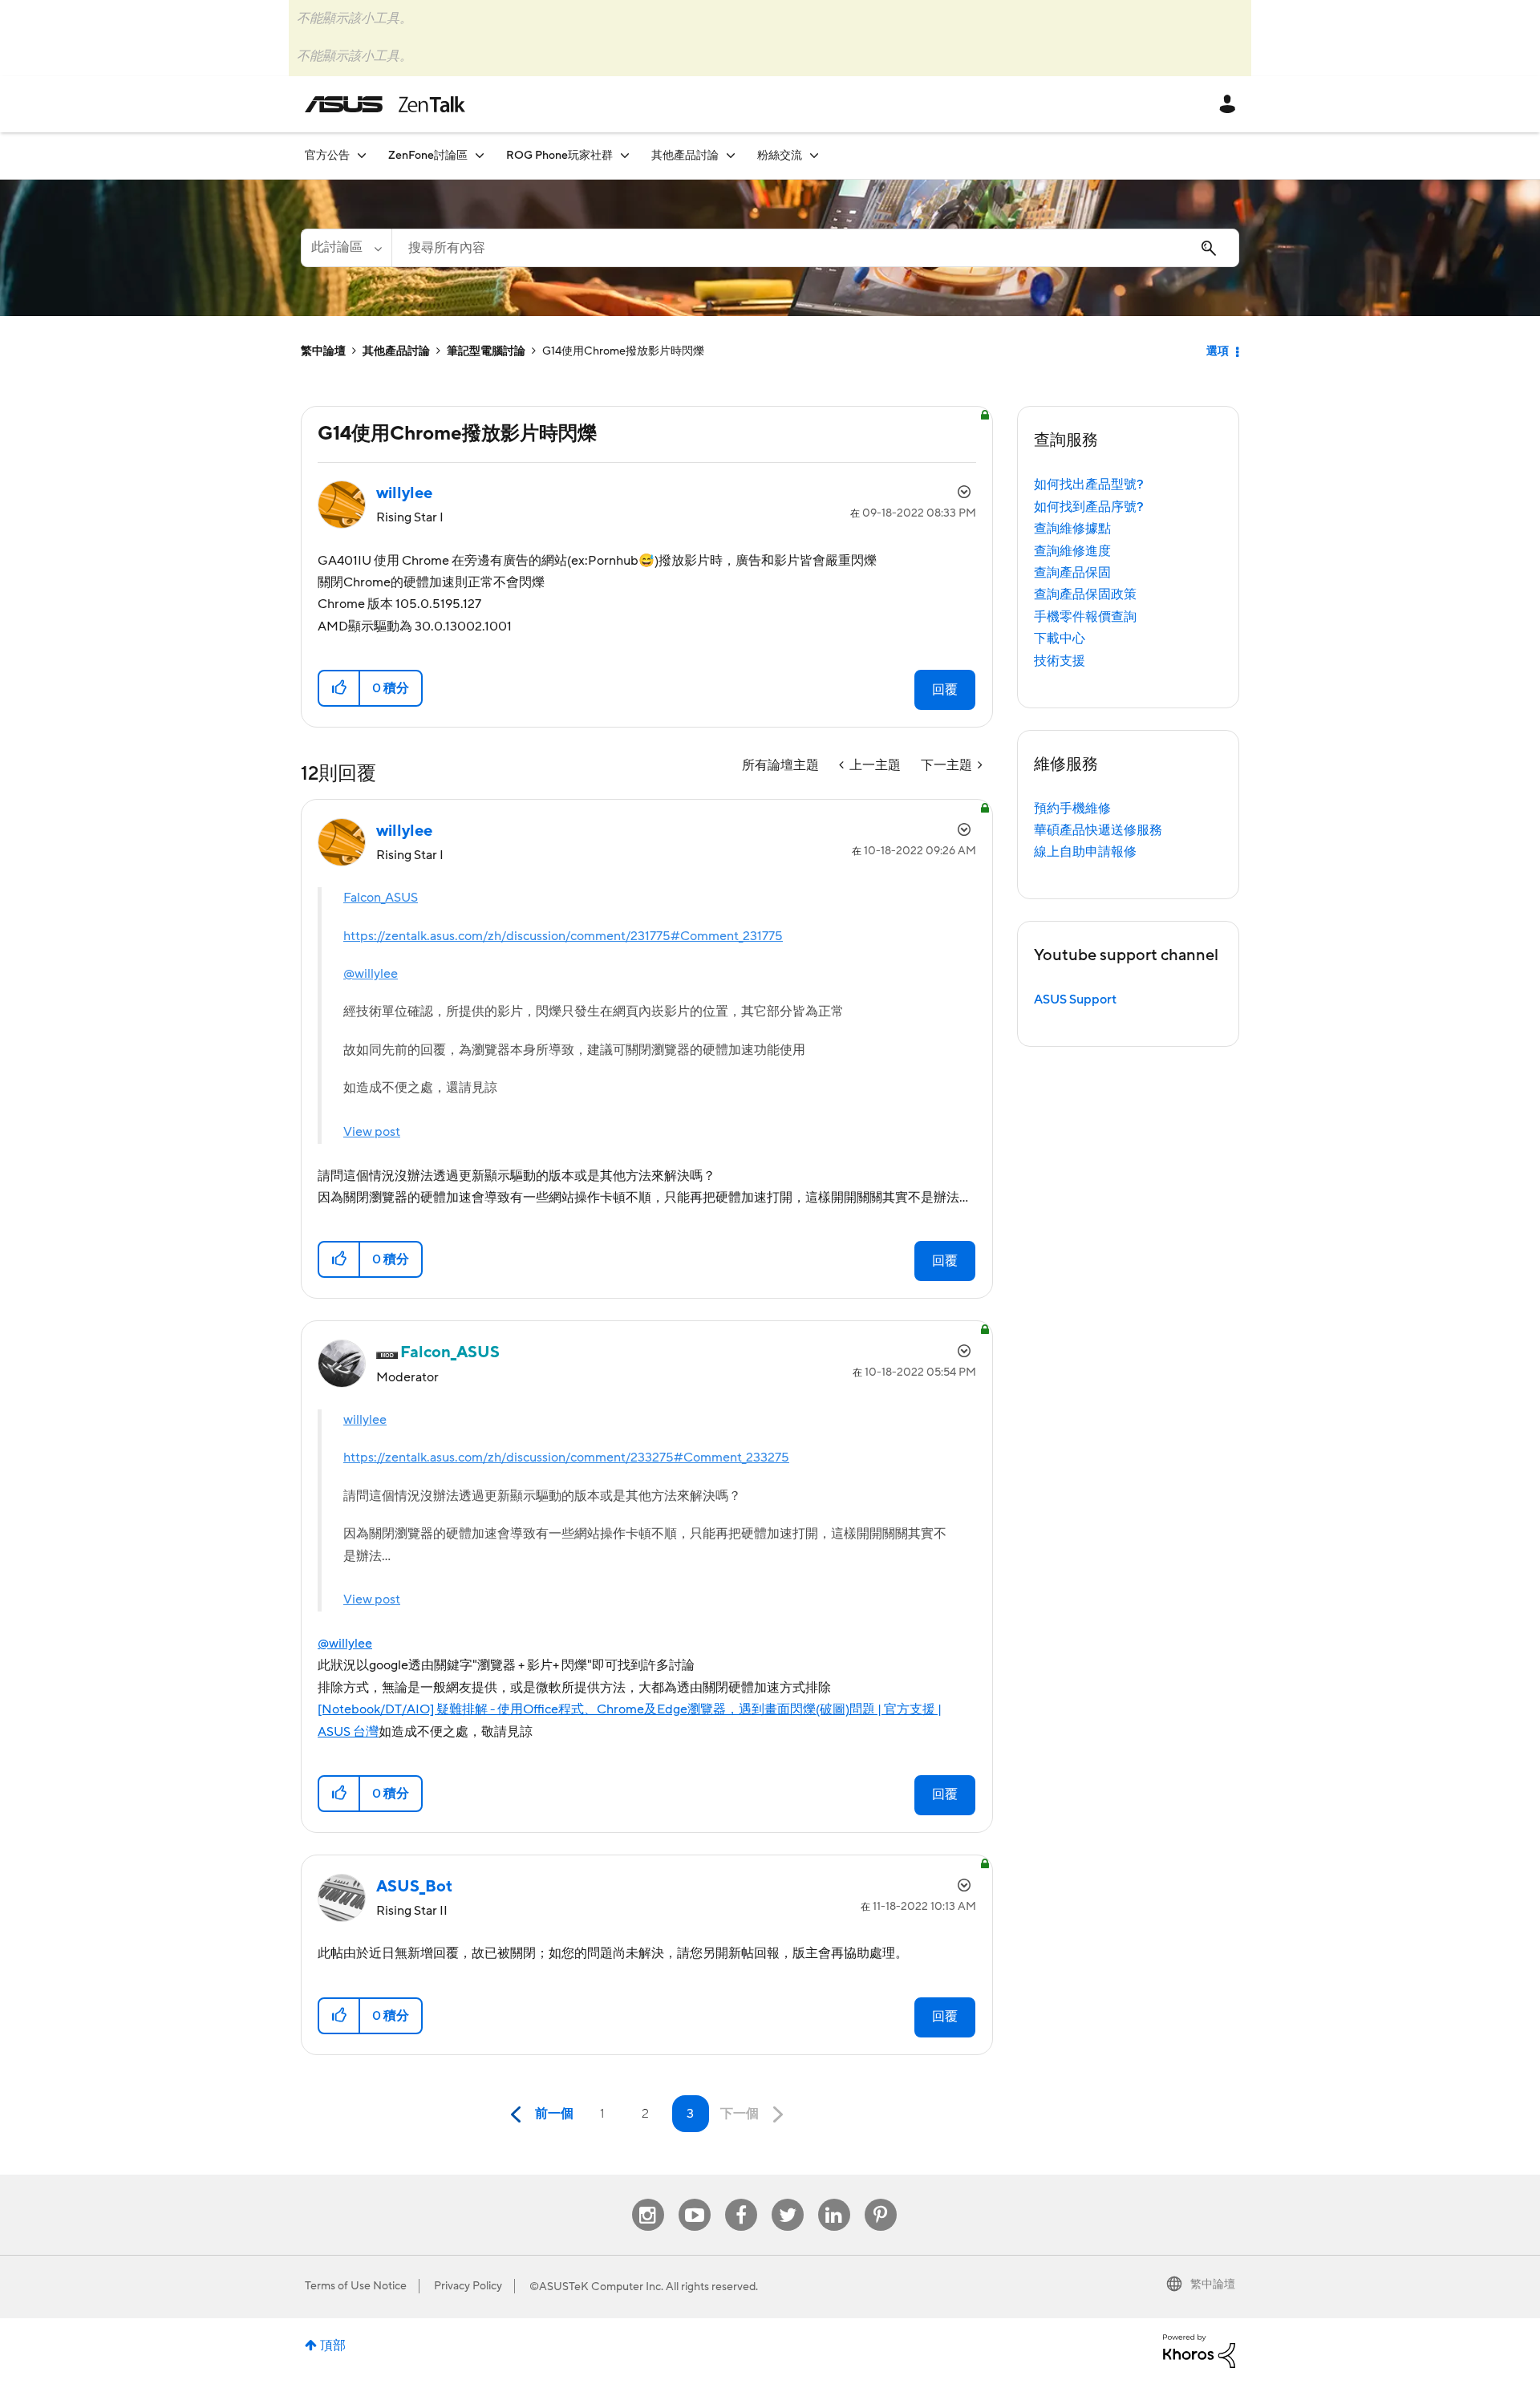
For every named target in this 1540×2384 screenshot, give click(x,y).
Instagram (648, 2199)
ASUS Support (1075, 999)
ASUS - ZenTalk (385, 104)
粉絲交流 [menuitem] (780, 156)
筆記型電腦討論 (486, 351)
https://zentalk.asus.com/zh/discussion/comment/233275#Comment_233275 (566, 1458)
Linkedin (834, 2199)
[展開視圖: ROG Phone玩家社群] (625, 155)
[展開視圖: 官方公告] (362, 155)
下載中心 (1060, 639)
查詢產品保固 (1072, 573)
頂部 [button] (333, 2345)
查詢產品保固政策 (1085, 594)
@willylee (371, 974)
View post (372, 1132)
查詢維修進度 (1072, 551)
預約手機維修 (1072, 809)
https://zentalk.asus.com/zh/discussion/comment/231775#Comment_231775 (563, 936)
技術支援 (1060, 661)
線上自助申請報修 (1085, 852)
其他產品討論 (396, 351)
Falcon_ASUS (381, 898)
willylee (365, 1420)
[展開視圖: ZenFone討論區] (480, 155)
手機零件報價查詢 (1085, 617)
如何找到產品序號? (1089, 507)
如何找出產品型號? (1089, 485)
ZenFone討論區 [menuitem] (428, 156)
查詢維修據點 (1072, 529)
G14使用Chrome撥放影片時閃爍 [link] (623, 351)
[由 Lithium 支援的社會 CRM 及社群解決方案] (1199, 2350)
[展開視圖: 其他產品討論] (731, 155)
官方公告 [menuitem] (327, 156)
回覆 (945, 690)
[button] (340, 688)
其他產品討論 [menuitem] (685, 156)
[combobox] (815, 248)
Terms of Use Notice (356, 2286)
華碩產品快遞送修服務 (1098, 830)
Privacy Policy (468, 2286)
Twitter (787, 2199)
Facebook (741, 2199)
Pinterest (881, 2199)
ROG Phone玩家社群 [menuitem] (559, 156)
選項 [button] (1218, 351)
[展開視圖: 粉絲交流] (814, 155)
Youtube (695, 2199)
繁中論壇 (323, 351)
